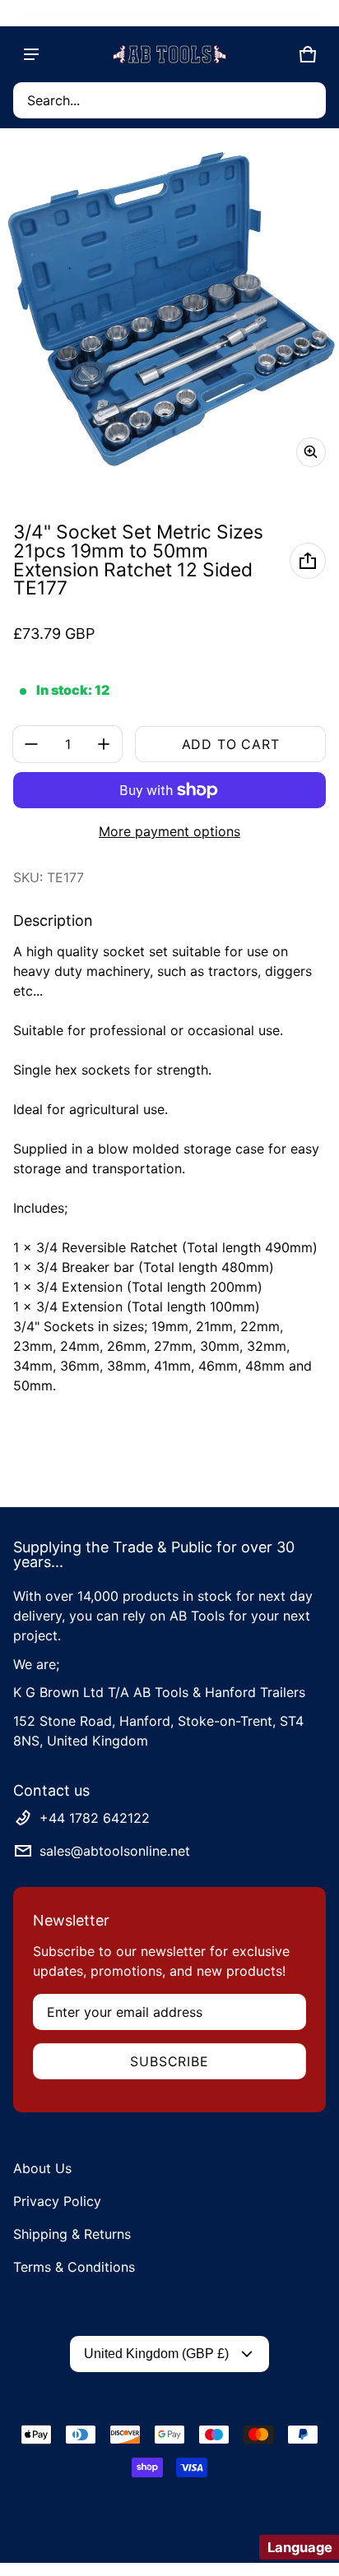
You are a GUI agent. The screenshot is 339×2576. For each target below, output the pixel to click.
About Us (42, 2168)
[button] (169, 100)
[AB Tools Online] (169, 54)
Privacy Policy (57, 2201)
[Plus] (104, 744)
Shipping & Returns (72, 2234)
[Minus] (31, 744)
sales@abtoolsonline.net (115, 1851)
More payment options (169, 831)
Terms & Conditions (74, 2267)
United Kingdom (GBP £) (156, 2354)
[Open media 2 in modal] (169, 311)
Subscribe (169, 2061)
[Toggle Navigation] (31, 54)
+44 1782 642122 (95, 1818)
